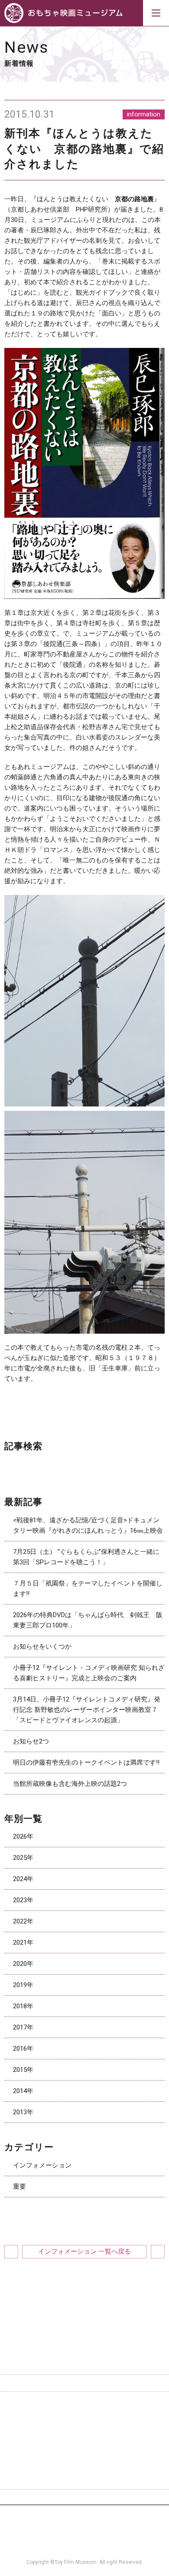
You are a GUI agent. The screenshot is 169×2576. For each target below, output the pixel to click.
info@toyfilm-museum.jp (64, 2552)
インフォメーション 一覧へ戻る (84, 2251)
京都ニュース (28, 2436)
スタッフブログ (31, 2481)
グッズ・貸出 (28, 2421)
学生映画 (22, 2451)
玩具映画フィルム (115, 2421)
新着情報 (22, 2466)
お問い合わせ (87, 2497)
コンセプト (25, 2406)
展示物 (99, 2406)
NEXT (158, 2252)
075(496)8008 (140, 2552)
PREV (11, 2252)
